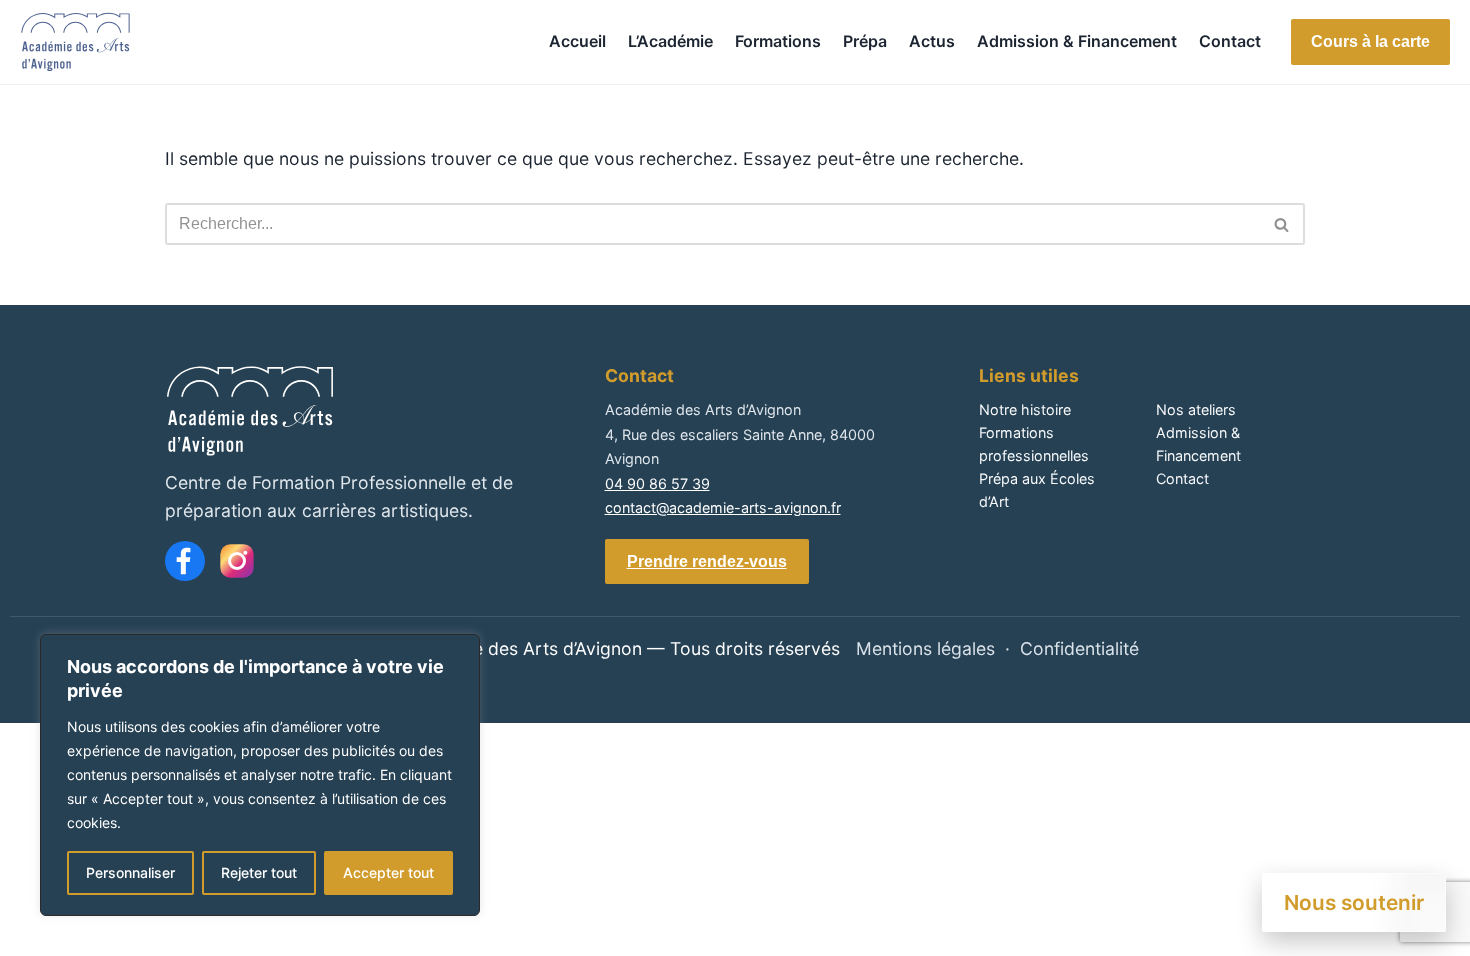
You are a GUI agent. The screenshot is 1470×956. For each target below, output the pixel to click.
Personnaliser (130, 872)
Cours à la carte (1370, 41)
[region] (260, 775)
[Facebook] (185, 561)
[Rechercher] (1282, 224)
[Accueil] (75, 42)
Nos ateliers (1196, 409)
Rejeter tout (259, 872)
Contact (1230, 41)
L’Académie (670, 41)
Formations (778, 41)
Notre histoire (1025, 409)
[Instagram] (237, 561)
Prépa (865, 41)
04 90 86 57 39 (657, 483)
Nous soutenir (1354, 902)
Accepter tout (388, 872)
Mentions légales (925, 648)
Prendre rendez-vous (707, 561)
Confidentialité (1079, 648)
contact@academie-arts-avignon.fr (723, 507)
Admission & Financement (1077, 41)
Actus (932, 41)
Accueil (577, 41)
